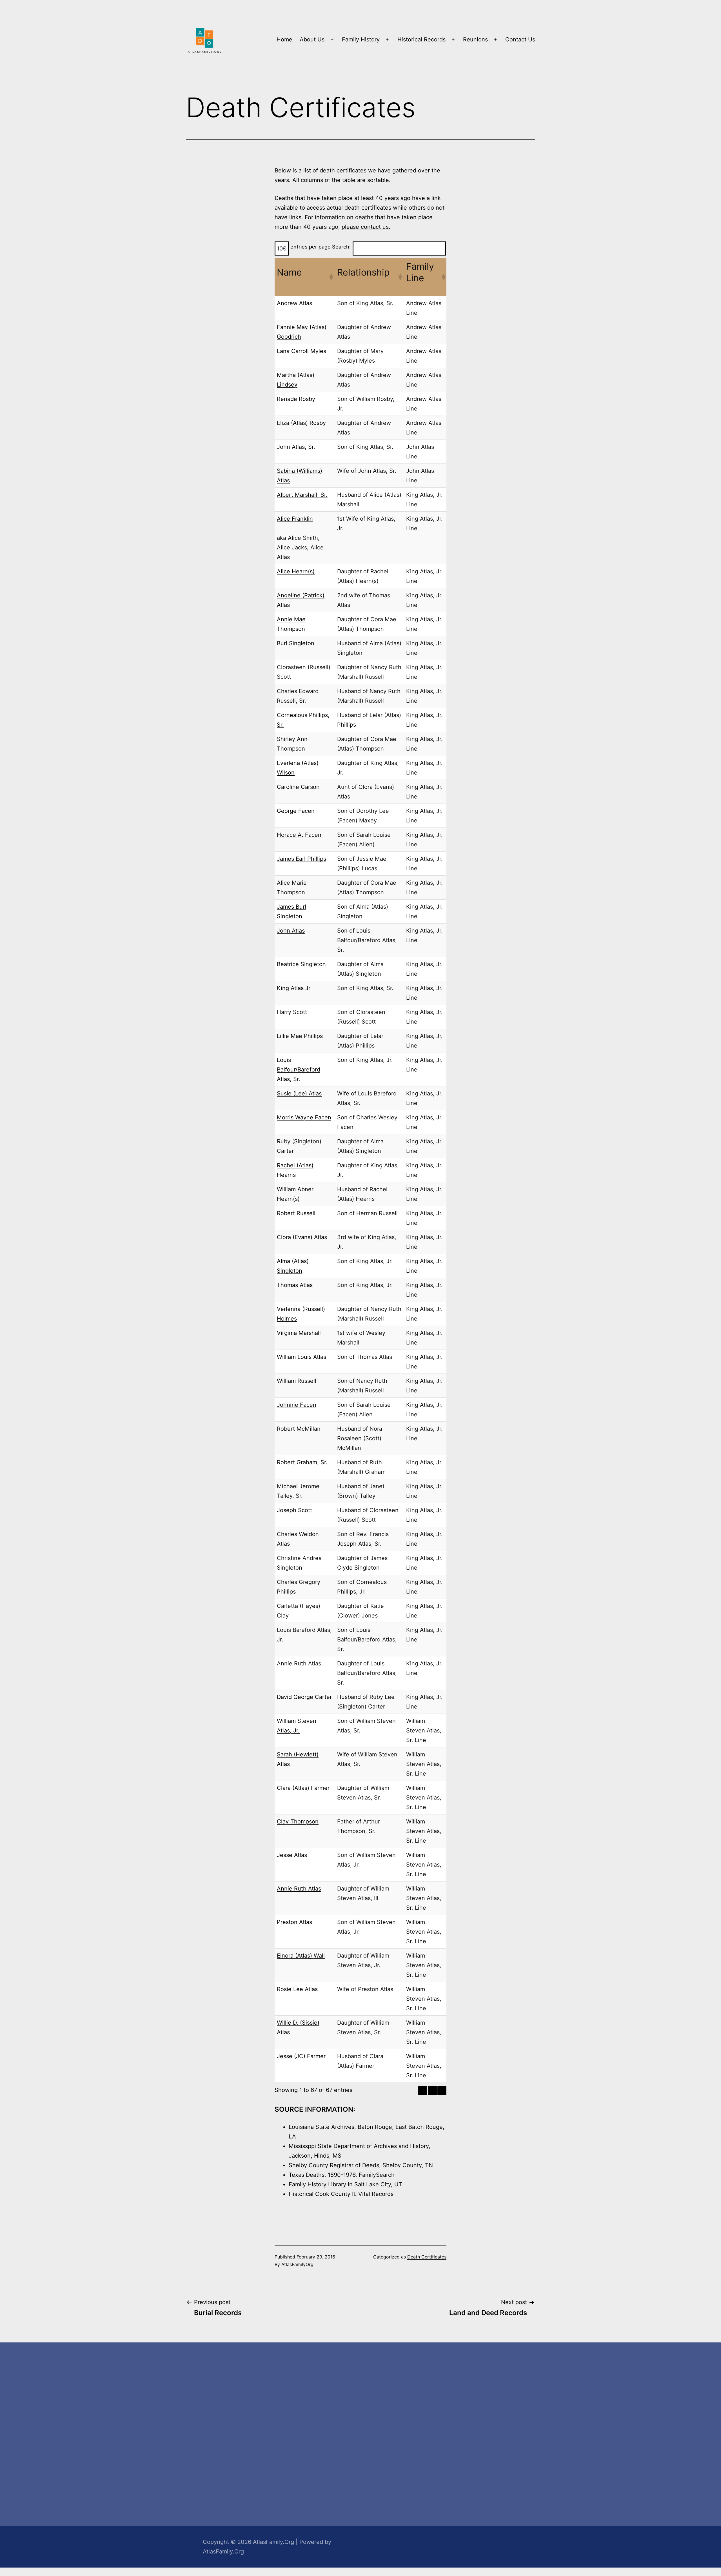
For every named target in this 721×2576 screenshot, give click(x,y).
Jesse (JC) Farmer (301, 2056)
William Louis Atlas (301, 1357)
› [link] (442, 2091)
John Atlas (291, 931)
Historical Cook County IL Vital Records (341, 2194)
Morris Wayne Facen (304, 1117)
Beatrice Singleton (301, 964)
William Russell (297, 1381)
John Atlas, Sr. (296, 447)
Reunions (475, 39)
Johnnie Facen (297, 1405)
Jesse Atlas (292, 1855)
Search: (341, 247)
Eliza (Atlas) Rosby (301, 423)
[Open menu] (332, 39)
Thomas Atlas (295, 1285)
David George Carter (304, 1697)
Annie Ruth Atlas (299, 1889)
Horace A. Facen (299, 835)
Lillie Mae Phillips (300, 1036)
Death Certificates (427, 2257)
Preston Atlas (294, 1922)
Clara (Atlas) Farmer (303, 1788)
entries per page (311, 247)
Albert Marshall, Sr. (302, 495)
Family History (361, 39)
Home (284, 39)
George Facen (296, 811)
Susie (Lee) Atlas (299, 1093)
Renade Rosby (296, 399)
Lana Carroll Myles (301, 351)
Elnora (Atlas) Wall (301, 1956)
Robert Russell (296, 1213)
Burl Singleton (296, 643)
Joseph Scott (294, 1510)
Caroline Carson (298, 787)
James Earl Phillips (301, 859)
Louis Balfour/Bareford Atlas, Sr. (299, 1070)
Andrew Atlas (294, 303)
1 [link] (432, 2091)
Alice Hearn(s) (296, 571)
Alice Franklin (295, 519)
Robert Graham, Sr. (302, 1462)
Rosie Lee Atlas (297, 1989)
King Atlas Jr (294, 988)
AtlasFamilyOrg (297, 2264)
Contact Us (520, 39)
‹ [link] (423, 2091)
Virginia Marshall (299, 1333)
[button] (331, 277)
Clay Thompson (298, 1821)
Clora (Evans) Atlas (302, 1237)
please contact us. (366, 227)
